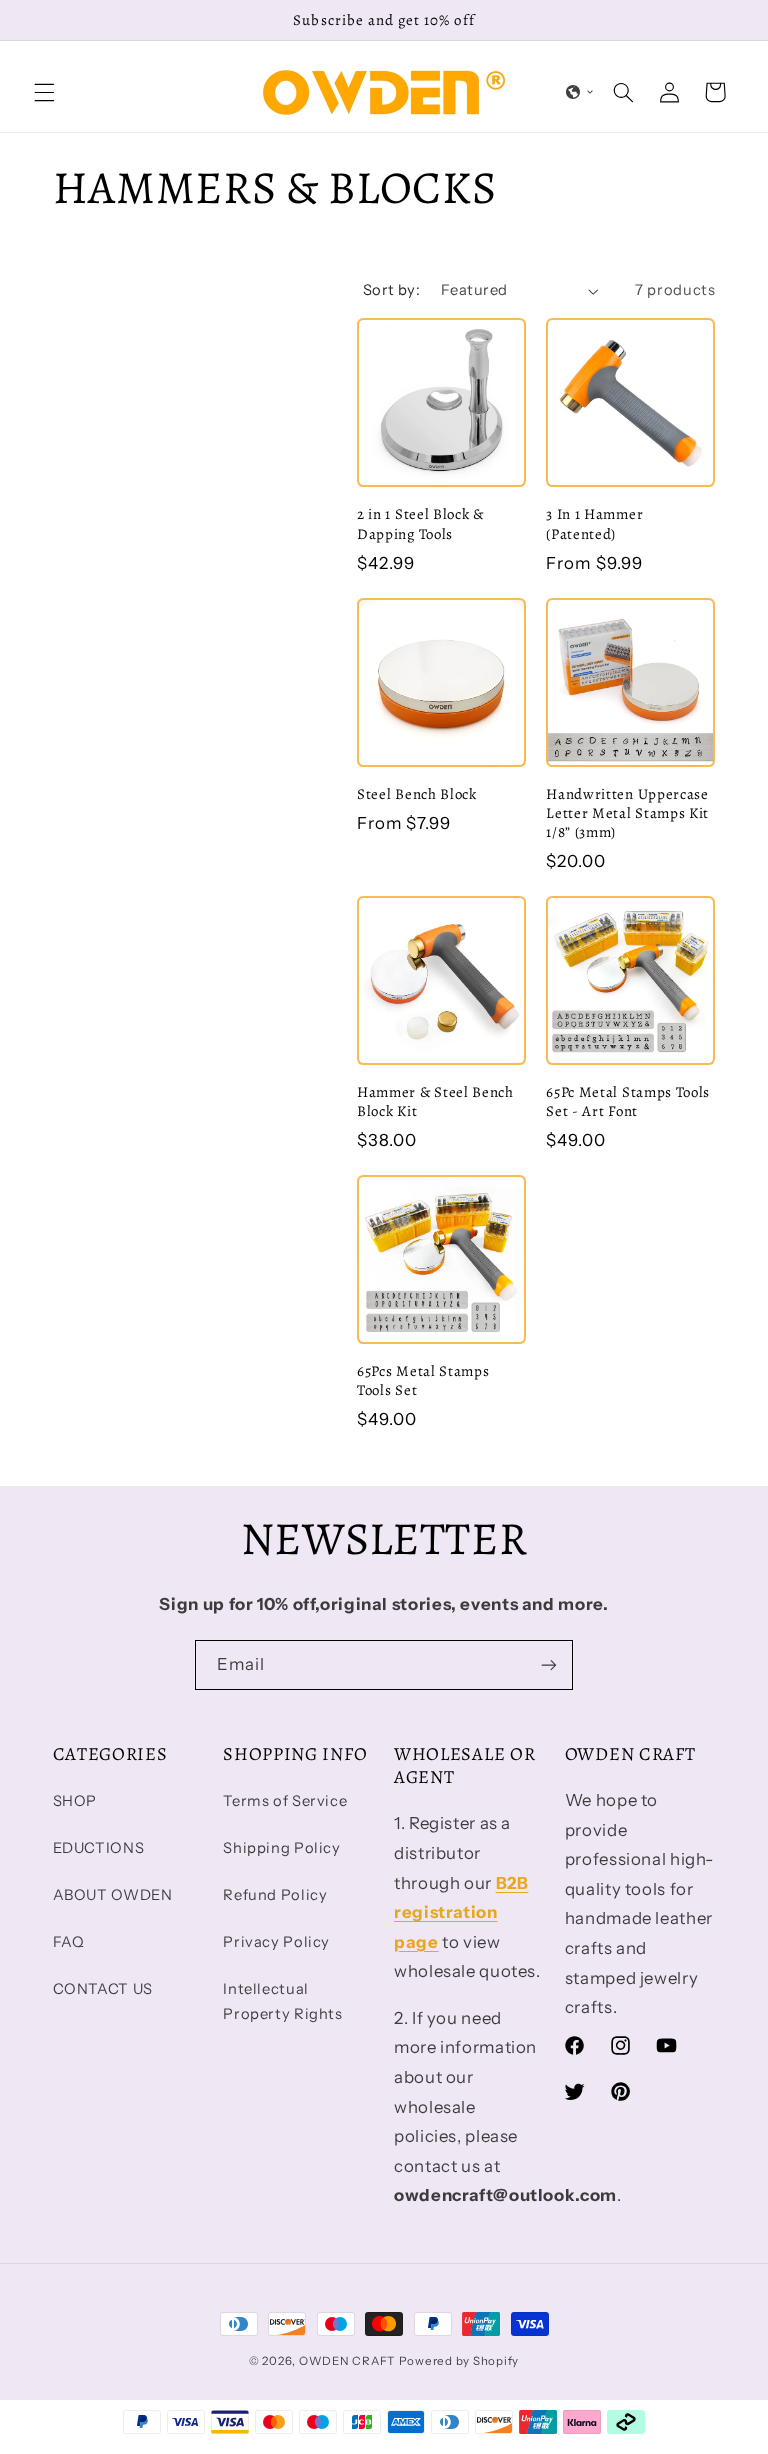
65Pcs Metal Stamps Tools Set (423, 1381)
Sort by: (391, 290)
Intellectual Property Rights (282, 2002)
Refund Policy (275, 1895)
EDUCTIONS (99, 1848)
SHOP (75, 1801)
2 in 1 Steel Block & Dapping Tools (420, 524)
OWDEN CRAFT (347, 2361)
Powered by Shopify (459, 2361)
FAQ (69, 1942)
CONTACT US (103, 1989)
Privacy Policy (276, 1942)
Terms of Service (285, 1801)
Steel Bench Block (417, 794)
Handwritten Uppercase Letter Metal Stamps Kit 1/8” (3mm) (627, 813)
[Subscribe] (549, 1664)
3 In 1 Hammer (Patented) (594, 524)
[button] (44, 92)
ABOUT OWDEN (113, 1895)
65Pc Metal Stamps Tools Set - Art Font (628, 1102)
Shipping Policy (281, 1848)
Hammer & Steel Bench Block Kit (435, 1102)
